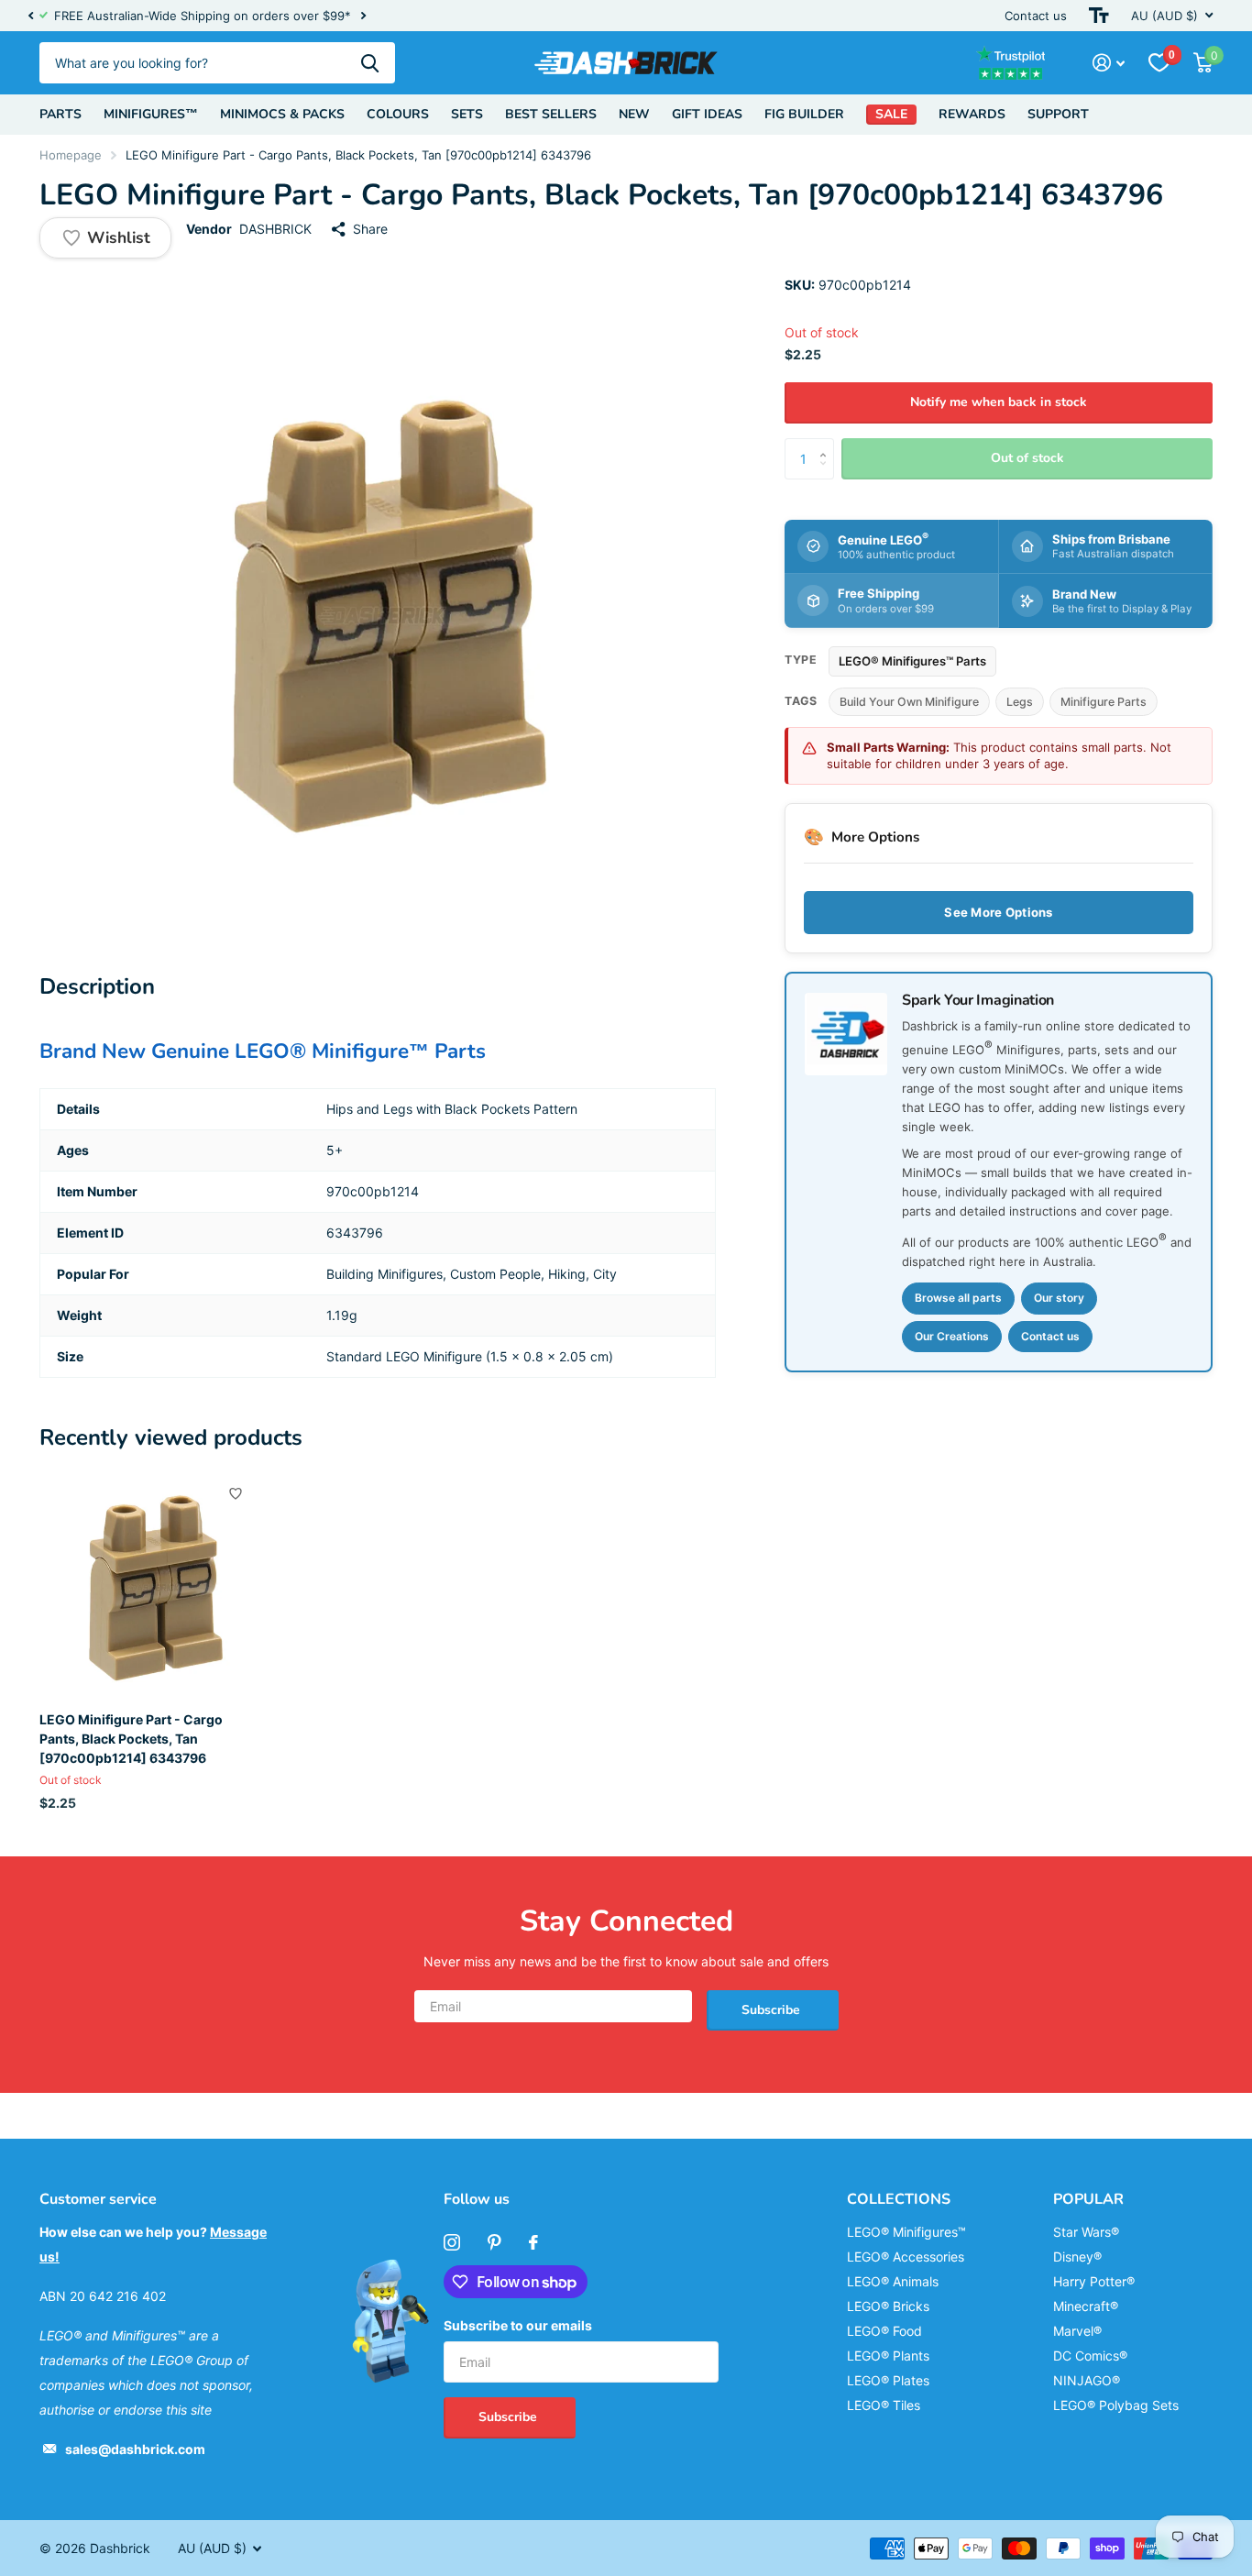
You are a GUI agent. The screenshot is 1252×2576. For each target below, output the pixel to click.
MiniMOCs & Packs (282, 114)
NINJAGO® (1087, 2380)
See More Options (998, 912)
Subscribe (773, 2010)
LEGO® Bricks (888, 2306)
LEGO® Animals (893, 2281)
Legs (1020, 701)
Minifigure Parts (1104, 701)
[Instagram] (452, 2242)
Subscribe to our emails (518, 2325)
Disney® (1077, 2257)
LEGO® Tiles (884, 2405)
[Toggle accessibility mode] (1099, 16)
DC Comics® (1090, 2356)
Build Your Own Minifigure (909, 701)
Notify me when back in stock (999, 402)
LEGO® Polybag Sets (1116, 2405)
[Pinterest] (494, 2242)
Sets (467, 114)
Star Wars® (1086, 2232)
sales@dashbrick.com (135, 2449)
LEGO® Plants (888, 2356)
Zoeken (370, 63)
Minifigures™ (151, 114)
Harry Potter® (1094, 2281)
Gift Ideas (707, 114)
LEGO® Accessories (906, 2257)
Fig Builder (804, 114)
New (634, 114)
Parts (60, 114)
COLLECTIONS (899, 2199)
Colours (398, 114)
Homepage (71, 155)
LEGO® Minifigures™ (906, 2232)
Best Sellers (551, 114)
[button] (30, 16)
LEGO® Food (884, 2331)
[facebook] (533, 2242)
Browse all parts (958, 1298)
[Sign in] (1109, 63)
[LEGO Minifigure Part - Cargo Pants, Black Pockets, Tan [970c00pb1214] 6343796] (151, 1585)
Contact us (1036, 16)
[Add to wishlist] (236, 1493)
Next (363, 16)
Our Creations (952, 1335)
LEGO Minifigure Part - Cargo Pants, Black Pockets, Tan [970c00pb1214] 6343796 (131, 1739)
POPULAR (1088, 2199)
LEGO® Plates (888, 2380)
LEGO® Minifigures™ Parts (912, 661)
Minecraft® (1086, 2306)
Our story (1059, 1298)
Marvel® (1077, 2331)
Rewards (972, 114)
